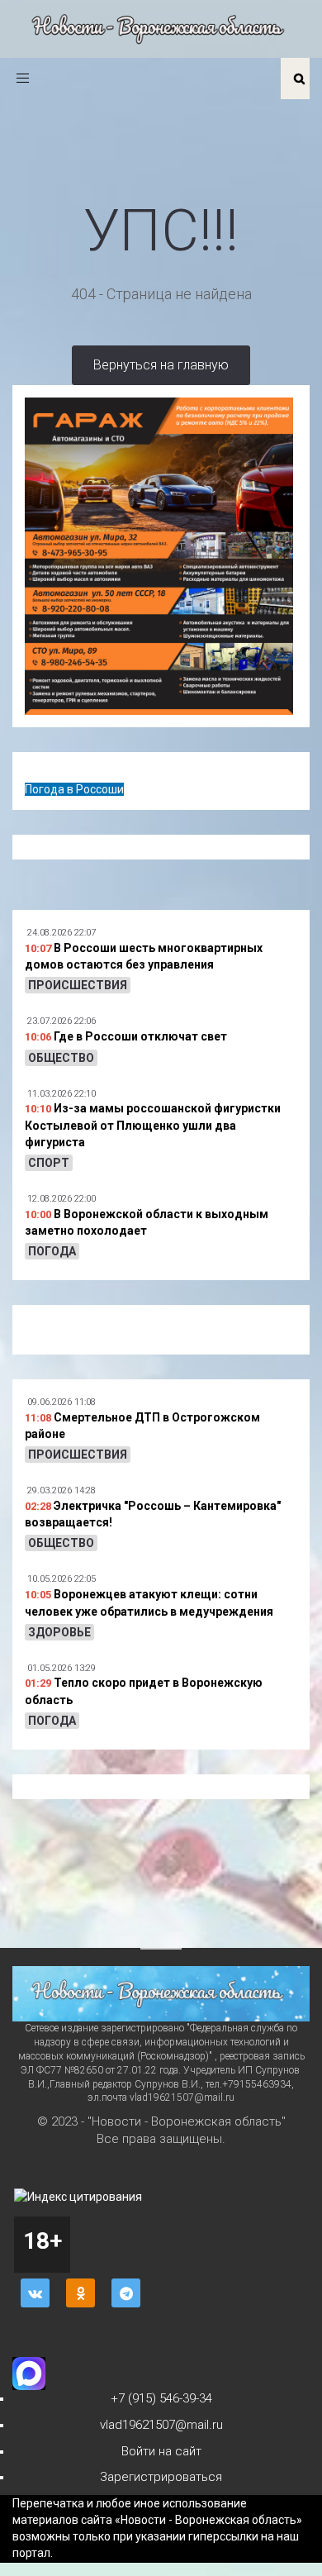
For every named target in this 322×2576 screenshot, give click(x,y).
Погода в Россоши (74, 789)
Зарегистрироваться (161, 2477)
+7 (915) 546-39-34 (161, 2398)
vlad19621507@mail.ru (161, 2425)
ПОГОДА (52, 1251)
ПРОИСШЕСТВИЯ (78, 985)
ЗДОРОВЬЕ (59, 1632)
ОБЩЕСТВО (61, 1058)
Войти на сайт (161, 2451)
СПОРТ (49, 1163)
